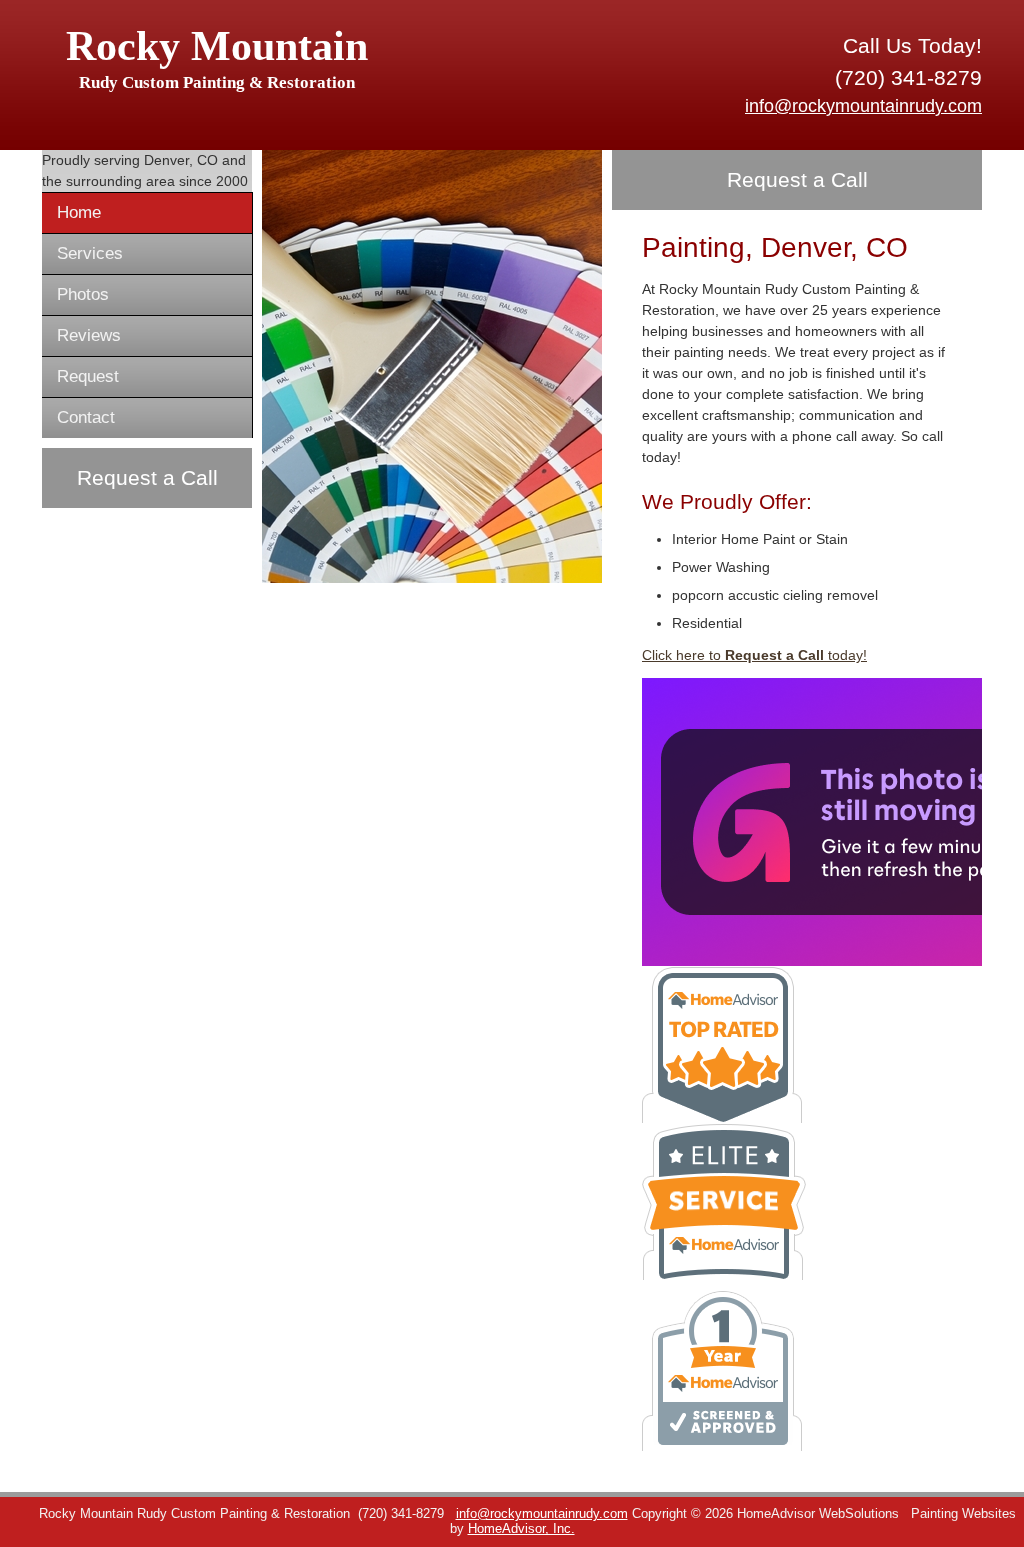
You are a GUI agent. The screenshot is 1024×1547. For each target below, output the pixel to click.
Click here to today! (754, 655)
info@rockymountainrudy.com (863, 106)
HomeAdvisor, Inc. (521, 1529)
